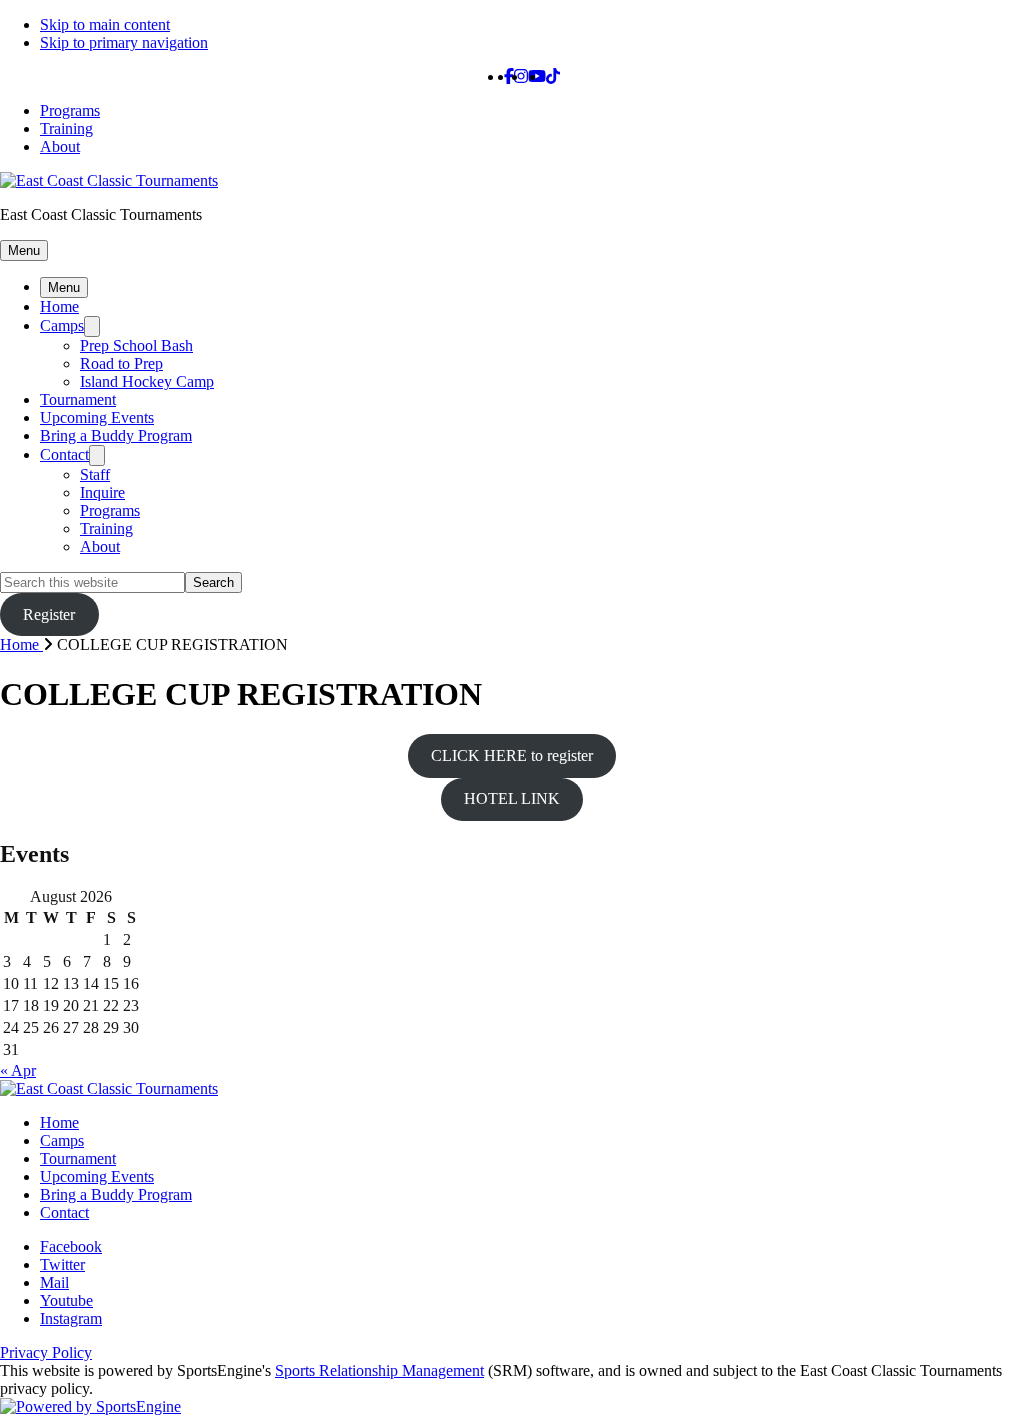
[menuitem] (28, 644)
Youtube (66, 1300)
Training (66, 128)
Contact (64, 454)
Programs (70, 110)
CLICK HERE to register (512, 755)
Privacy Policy (46, 1352)
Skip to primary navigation (124, 42)
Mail (54, 1282)
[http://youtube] (537, 76)
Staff (95, 474)
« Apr (18, 1070)
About (60, 146)
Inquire (102, 492)
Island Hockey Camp (147, 381)
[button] (24, 250)
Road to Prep (121, 363)
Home (59, 306)
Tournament (78, 399)
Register (49, 614)
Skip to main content (105, 24)
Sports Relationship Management (379, 1370)
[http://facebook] (509, 76)
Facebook (71, 1246)
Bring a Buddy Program (116, 435)
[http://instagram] (521, 76)
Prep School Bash (136, 345)
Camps (62, 325)
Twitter (62, 1264)
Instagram (71, 1318)
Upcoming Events (97, 417)
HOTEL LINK (512, 798)
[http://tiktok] (553, 76)
